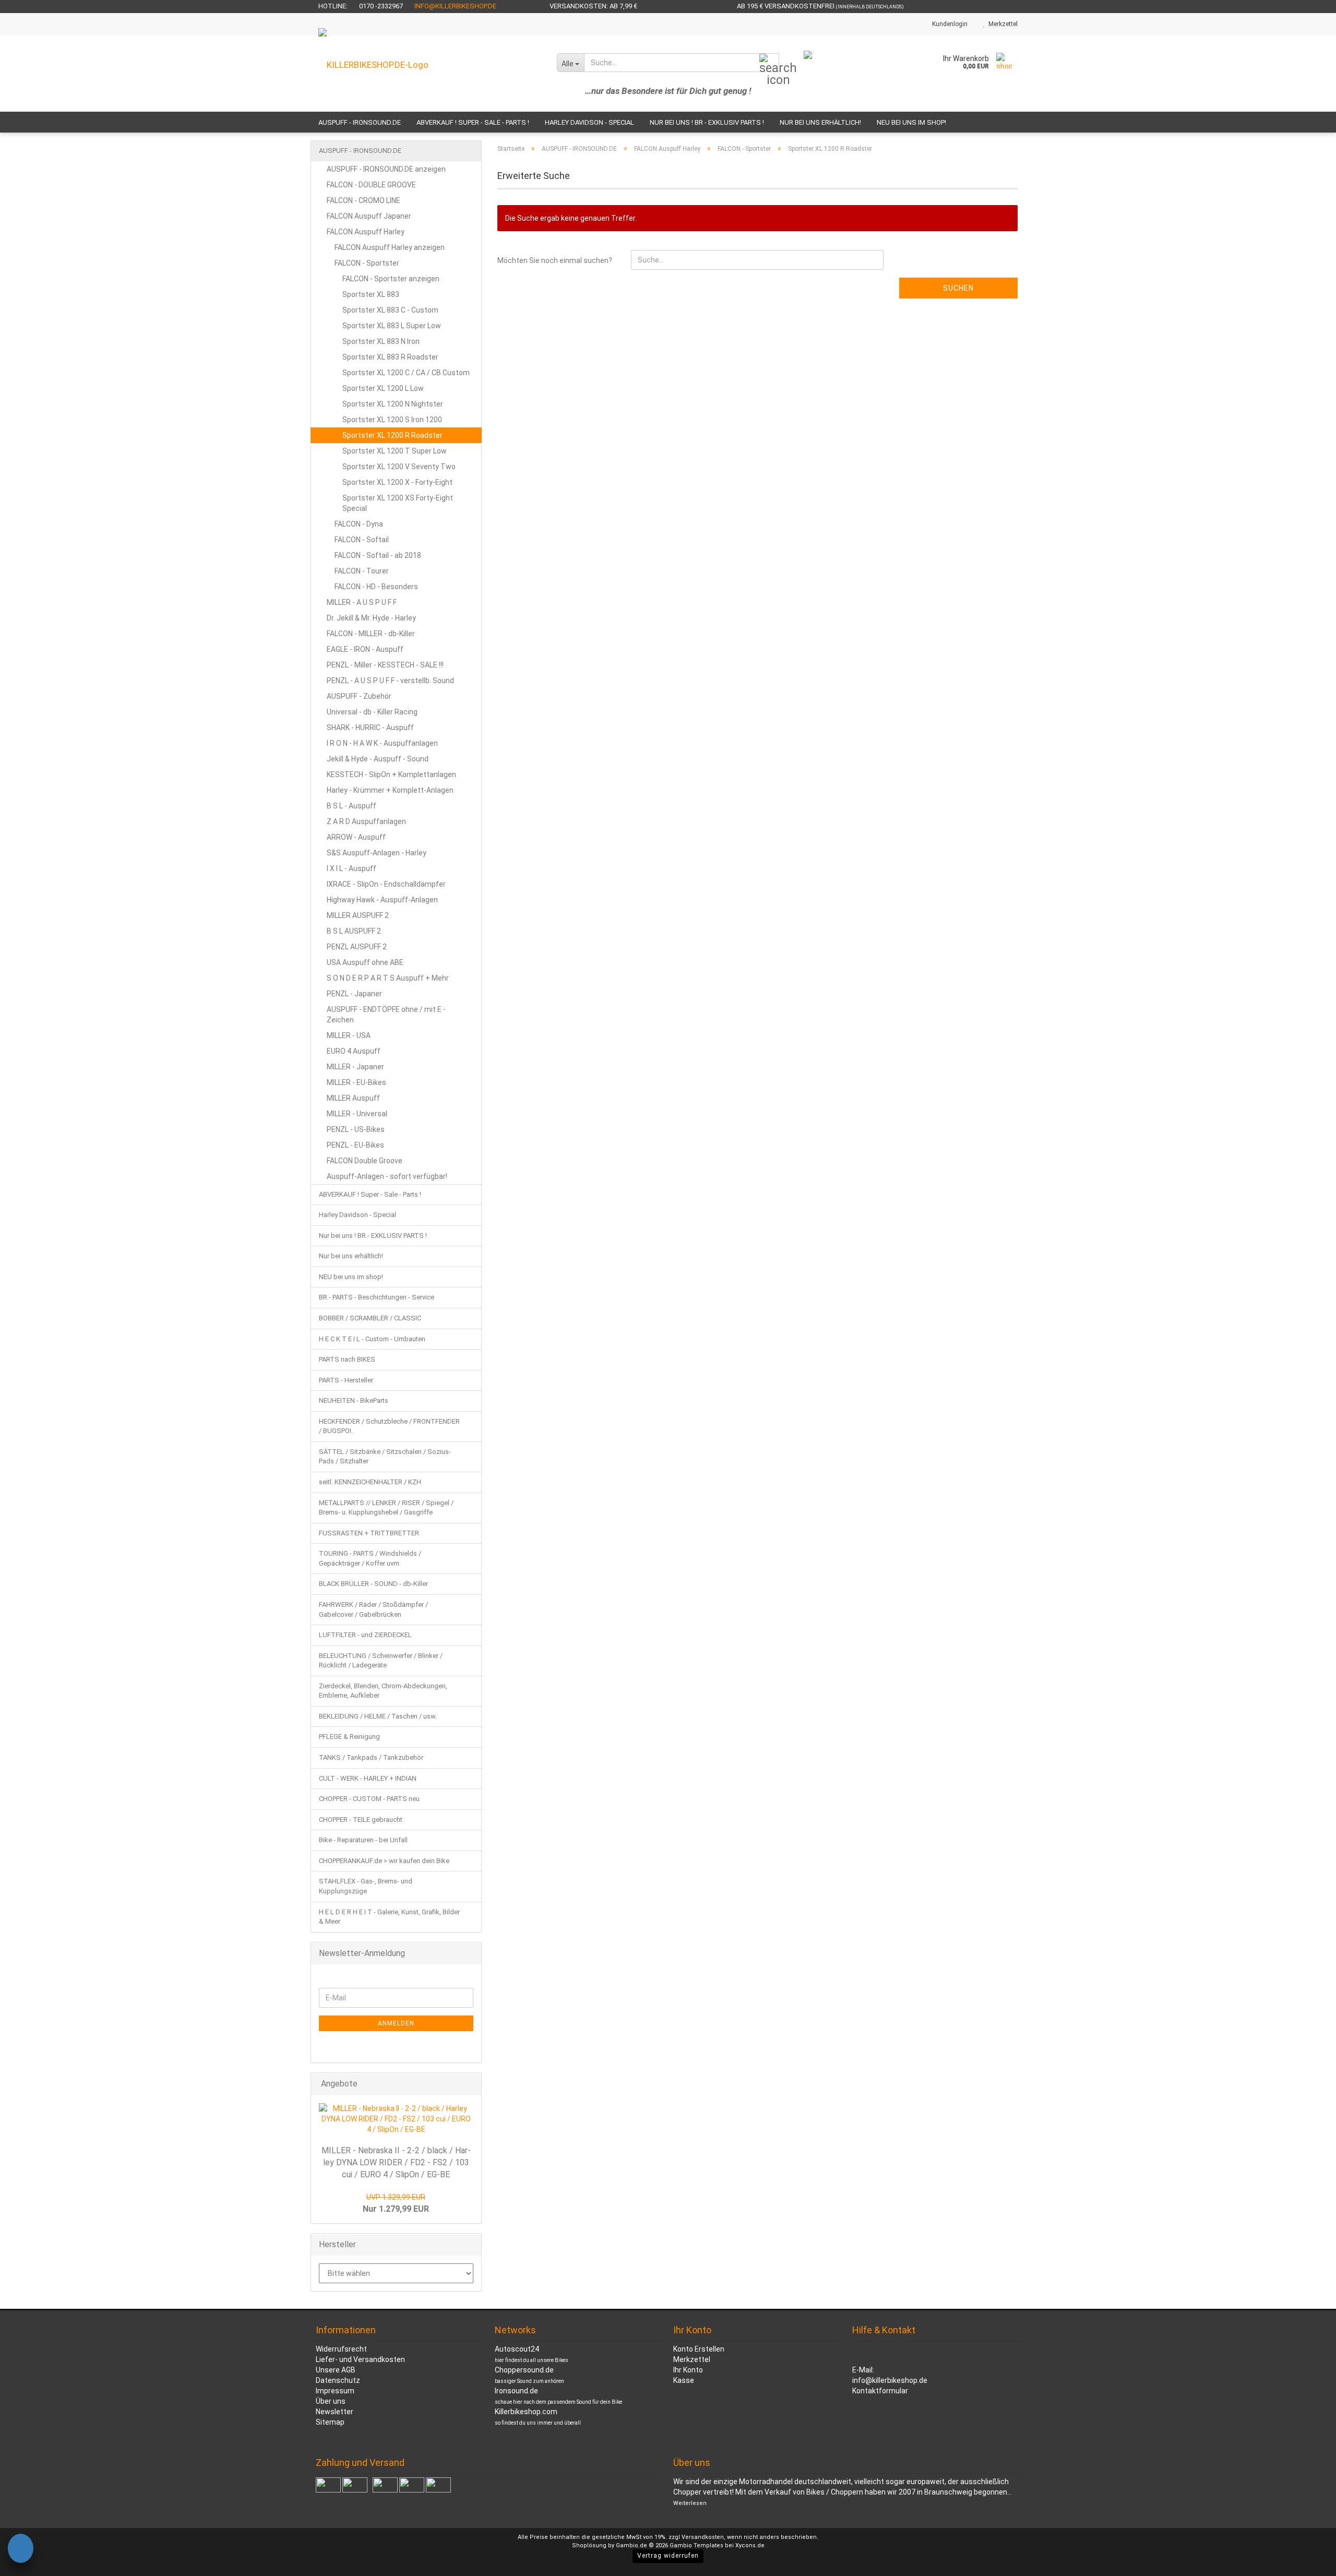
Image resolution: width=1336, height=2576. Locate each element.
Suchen (958, 288)
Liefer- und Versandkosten (360, 2359)
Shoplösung (589, 2545)
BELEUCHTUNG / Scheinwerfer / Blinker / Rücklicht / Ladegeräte (381, 1661)
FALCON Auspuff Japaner (369, 216)
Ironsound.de (516, 2391)
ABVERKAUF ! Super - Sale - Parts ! (473, 122)
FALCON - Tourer (362, 571)
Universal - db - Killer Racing (372, 712)
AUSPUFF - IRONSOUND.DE (360, 122)
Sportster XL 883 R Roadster (390, 357)
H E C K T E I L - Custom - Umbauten (372, 1339)
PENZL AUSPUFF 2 (357, 947)
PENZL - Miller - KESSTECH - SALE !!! (385, 665)
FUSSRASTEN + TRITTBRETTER (369, 1533)
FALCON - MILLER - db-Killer (371, 634)
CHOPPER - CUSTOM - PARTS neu (369, 1799)
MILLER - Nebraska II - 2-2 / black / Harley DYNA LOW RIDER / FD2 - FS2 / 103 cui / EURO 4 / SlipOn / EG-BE (396, 2162)
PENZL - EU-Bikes (355, 1145)
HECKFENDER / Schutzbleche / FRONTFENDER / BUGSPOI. (389, 1426)
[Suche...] (769, 63)
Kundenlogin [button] (948, 24)
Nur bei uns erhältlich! (820, 122)
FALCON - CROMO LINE (363, 200)
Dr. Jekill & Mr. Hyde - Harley (371, 618)
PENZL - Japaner (354, 994)
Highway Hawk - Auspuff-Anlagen (382, 900)
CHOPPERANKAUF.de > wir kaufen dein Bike (384, 1861)
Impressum (335, 2391)
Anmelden (396, 2023)
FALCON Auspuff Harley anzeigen (390, 247)
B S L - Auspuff (351, 806)
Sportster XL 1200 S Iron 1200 (392, 420)
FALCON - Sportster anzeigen (391, 279)
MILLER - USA (349, 1035)
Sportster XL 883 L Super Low (392, 326)
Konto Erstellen (699, 2349)
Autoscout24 (517, 2349)
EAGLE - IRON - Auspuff (365, 649)
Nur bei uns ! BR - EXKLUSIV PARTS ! (707, 122)
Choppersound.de (524, 2370)
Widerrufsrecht (341, 2349)
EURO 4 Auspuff (354, 1051)
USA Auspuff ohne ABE (365, 962)
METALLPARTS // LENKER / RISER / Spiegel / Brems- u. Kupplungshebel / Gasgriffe (386, 1508)
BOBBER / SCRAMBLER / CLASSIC (370, 1318)
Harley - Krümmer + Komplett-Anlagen (390, 790)
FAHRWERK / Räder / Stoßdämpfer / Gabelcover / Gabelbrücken (373, 1609)
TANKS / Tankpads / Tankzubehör (371, 1757)
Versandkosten (703, 2537)
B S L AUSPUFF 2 (354, 931)
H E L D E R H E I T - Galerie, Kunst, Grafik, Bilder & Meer (389, 1917)
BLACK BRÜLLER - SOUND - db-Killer (373, 1584)
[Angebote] (470, 2084)
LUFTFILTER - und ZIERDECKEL (365, 1635)
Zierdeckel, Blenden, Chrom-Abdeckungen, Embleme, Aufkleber (383, 1691)
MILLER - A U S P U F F (362, 602)
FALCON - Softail (362, 540)
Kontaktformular (880, 2391)
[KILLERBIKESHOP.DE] (430, 74)
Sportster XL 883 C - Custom (390, 310)
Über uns (331, 2401)
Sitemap (330, 2422)
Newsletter (335, 2412)
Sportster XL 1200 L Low (383, 388)
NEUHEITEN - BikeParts (354, 1400)
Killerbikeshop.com (526, 2412)
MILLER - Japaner (355, 1067)
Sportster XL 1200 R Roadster (392, 435)
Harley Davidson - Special (589, 122)
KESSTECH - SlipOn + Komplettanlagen (391, 774)
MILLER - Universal (357, 1114)
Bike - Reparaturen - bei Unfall (363, 1840)
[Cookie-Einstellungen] (21, 2550)
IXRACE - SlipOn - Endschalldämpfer (386, 884)
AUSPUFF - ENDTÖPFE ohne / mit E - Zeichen (386, 1015)
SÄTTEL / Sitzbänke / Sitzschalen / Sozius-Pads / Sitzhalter (385, 1457)
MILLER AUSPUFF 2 (358, 915)
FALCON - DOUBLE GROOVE (371, 185)
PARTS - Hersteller (346, 1380)
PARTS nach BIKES (347, 1359)
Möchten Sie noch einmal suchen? (555, 260)
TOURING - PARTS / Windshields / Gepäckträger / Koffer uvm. (370, 1558)
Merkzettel (1001, 24)
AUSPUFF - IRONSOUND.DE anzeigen (386, 169)
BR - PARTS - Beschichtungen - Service (377, 1297)
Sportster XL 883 (371, 294)
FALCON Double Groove (365, 1161)
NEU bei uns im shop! (911, 122)
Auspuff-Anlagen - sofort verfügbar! (387, 1176)
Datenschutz (338, 2380)
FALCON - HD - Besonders (376, 587)
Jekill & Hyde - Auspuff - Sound (378, 759)
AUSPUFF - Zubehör (359, 696)
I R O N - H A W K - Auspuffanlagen (382, 743)
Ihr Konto (688, 2370)
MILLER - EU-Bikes (356, 1082)
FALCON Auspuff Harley (366, 232)
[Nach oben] (1307, 2560)
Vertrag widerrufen (668, 2556)
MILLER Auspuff (353, 1098)
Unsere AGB (336, 2370)
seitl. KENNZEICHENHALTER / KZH (370, 1482)
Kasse (684, 2380)
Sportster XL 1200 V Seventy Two (399, 467)
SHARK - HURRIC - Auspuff (370, 728)
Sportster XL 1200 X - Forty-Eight (397, 482)
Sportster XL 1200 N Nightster (393, 404)
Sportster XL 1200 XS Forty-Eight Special (398, 503)
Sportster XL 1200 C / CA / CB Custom (406, 373)
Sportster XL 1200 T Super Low (395, 451)
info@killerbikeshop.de (455, 6)
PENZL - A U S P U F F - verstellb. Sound (390, 681)
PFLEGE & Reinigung (349, 1737)
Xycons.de (750, 2545)
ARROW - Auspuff (356, 837)
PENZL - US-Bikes (356, 1129)
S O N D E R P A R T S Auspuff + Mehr (388, 978)
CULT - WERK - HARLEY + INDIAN (368, 1778)
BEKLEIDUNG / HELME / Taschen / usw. (378, 1716)
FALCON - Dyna (359, 524)
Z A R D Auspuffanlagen (366, 821)
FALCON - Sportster (367, 263)
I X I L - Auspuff (351, 868)
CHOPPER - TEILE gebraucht (361, 1820)
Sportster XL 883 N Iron (381, 341)
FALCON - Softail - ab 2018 (378, 555)
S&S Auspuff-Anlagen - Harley (377, 853)
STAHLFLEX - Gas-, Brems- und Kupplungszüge (366, 1886)
